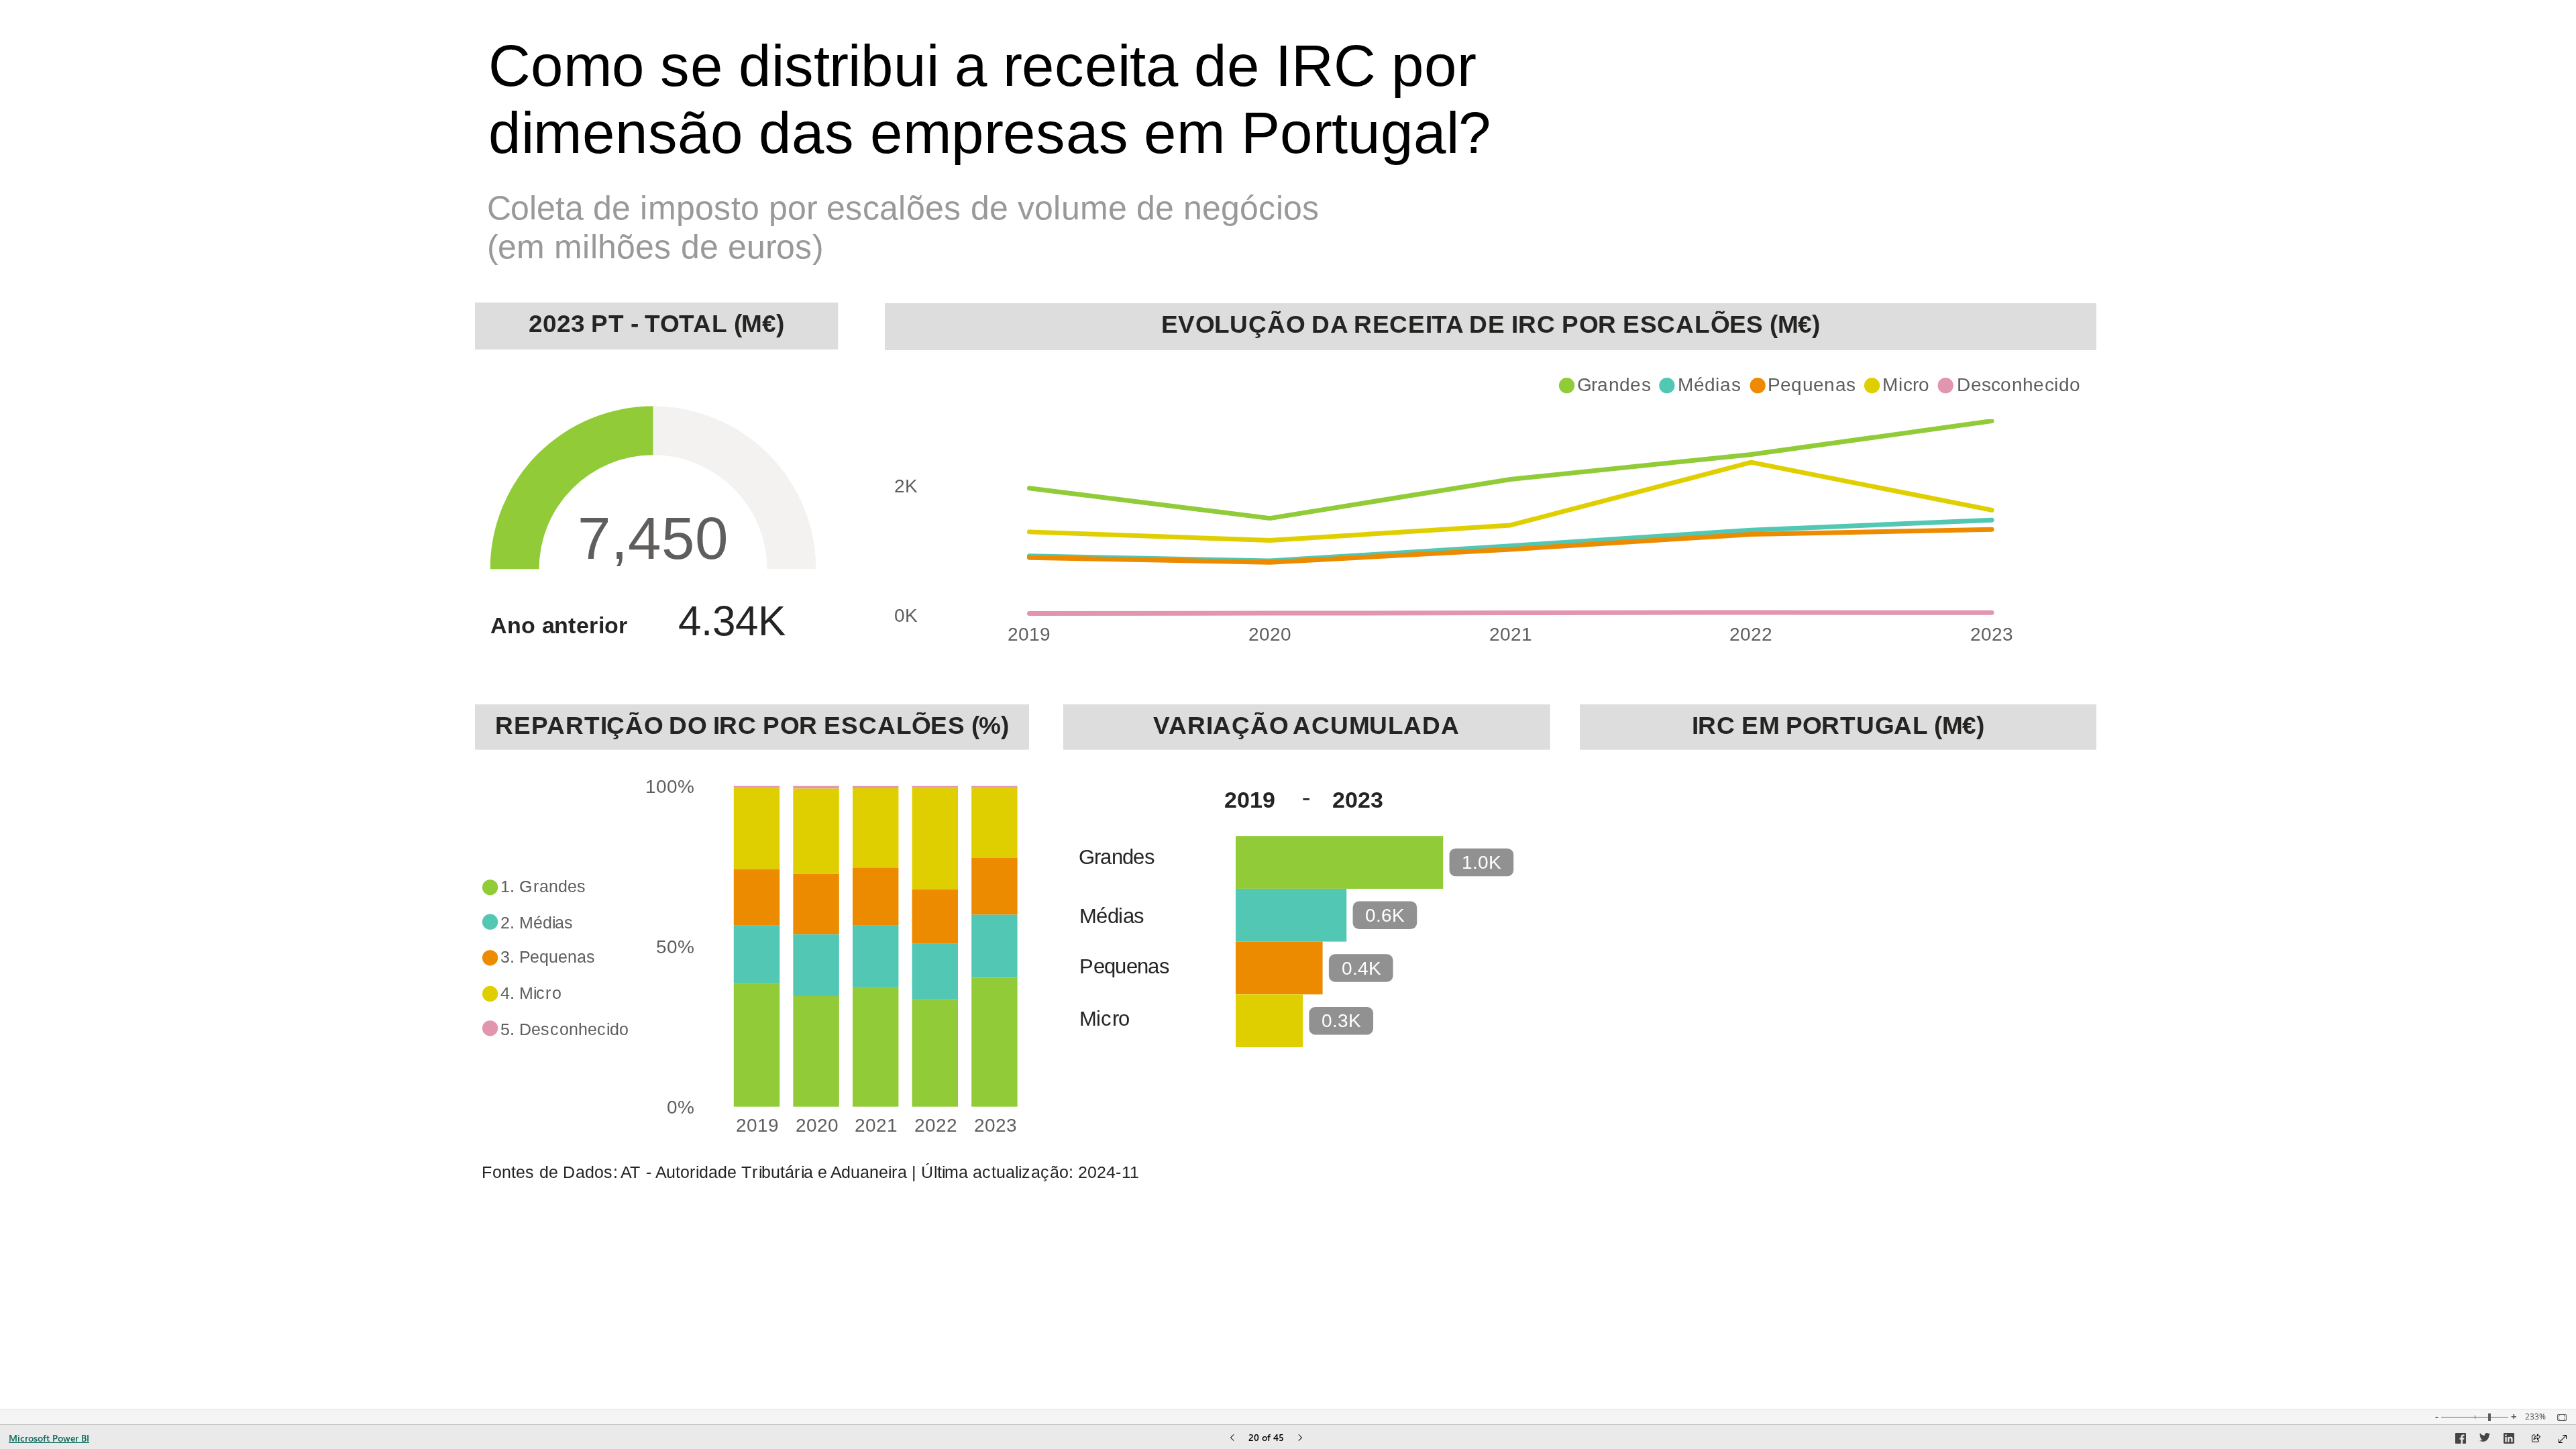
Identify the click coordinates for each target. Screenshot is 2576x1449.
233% (2535, 1417)
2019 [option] (1030, 634)
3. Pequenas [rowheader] (1666, 897)
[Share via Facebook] (2461, 1440)
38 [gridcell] (2010, 963)
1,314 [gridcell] (1914, 864)
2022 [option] (1752, 634)
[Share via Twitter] (2485, 1440)
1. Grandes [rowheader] (1657, 831)
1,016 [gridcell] (1993, 897)
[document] (1072, 135)
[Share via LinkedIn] (2509, 1440)
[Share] (2536, 1439)
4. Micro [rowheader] (1640, 930)
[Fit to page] (2559, 1417)
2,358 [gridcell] (1914, 930)
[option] (1608, 385)
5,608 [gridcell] (1993, 996)
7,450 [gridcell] (1834, 996)
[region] (1288, 704)
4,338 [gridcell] (2073, 996)
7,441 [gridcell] (1914, 996)
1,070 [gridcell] (1993, 864)
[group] (1072, 135)
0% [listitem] (681, 1107)
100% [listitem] (670, 787)
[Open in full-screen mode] (2563, 1439)
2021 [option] (877, 1125)
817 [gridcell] (2083, 897)
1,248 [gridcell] (1914, 897)
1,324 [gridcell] (1834, 897)
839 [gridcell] (2083, 864)
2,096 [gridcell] (1993, 831)
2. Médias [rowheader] (1650, 864)
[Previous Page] (1232, 1439)
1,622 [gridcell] (1834, 930)
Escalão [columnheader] (1639, 787)
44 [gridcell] (1931, 963)
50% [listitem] (675, 947)
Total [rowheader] (1625, 996)
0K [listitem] (906, 615)
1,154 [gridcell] (2073, 930)
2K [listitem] (906, 486)
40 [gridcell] (1851, 963)
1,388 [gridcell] (1993, 930)
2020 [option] (817, 1125)
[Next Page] (1300, 1439)
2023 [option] (1992, 634)
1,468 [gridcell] (1834, 864)
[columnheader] (1833, 795)
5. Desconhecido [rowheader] (1690, 963)
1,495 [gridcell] (2073, 831)
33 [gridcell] (2090, 963)
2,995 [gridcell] (1834, 831)
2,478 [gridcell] (1914, 831)
